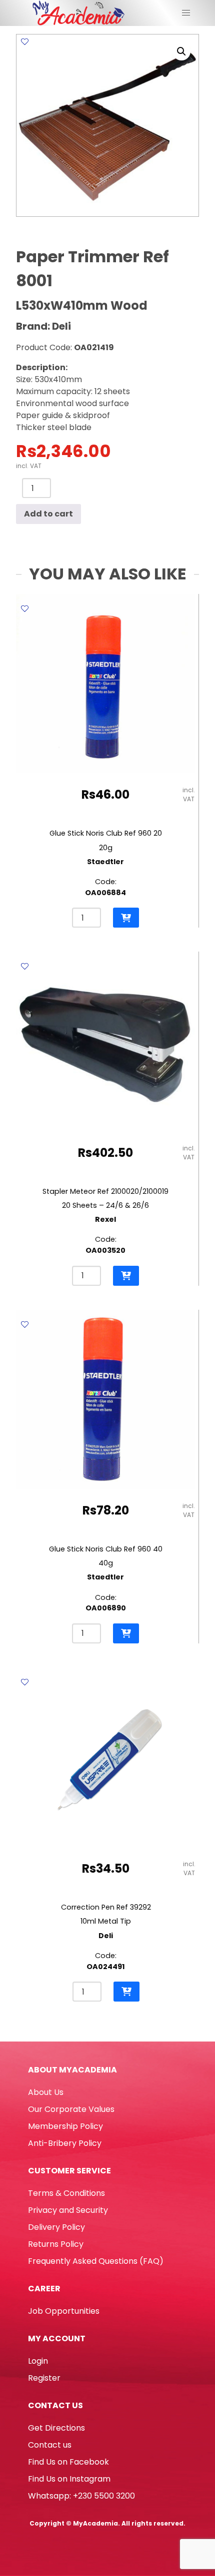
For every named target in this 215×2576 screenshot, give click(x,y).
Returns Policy (56, 2244)
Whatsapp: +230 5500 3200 (81, 2496)
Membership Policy (65, 2126)
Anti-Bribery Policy (65, 2143)
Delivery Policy (56, 2227)
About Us (46, 2092)
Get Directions (56, 2428)
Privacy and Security (68, 2210)
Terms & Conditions (66, 2193)
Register (44, 2378)
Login (38, 2361)
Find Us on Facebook (68, 2462)
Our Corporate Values (71, 2109)
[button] (181, 51)
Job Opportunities (64, 2311)
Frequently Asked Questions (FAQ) (96, 2261)
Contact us (50, 2445)
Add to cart (48, 514)
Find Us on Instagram (69, 2479)
